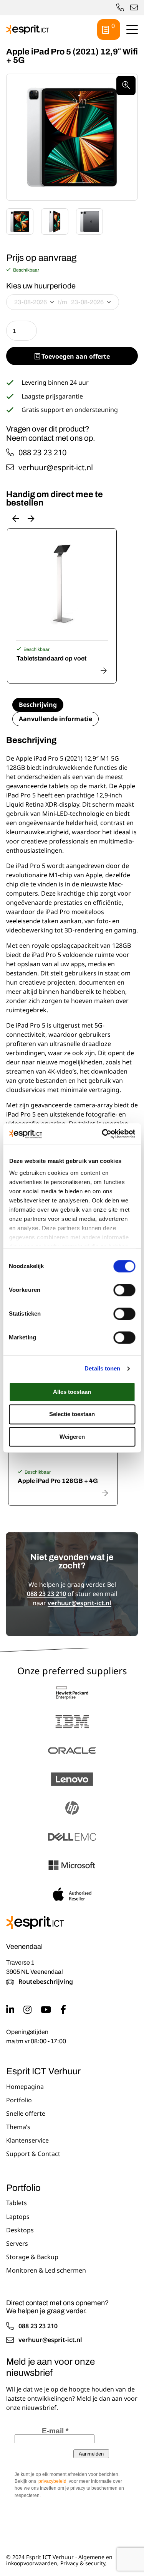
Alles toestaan (72, 1392)
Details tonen (102, 1368)
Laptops (18, 2217)
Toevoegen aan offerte (75, 356)
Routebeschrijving (46, 1982)
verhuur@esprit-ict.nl (134, 8)
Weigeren (72, 1437)
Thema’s (18, 2127)
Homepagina (25, 2087)
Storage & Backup (32, 2257)
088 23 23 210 (42, 453)
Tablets (17, 2203)
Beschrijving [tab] (38, 705)
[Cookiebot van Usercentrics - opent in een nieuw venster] (103, 1134)
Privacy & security (83, 2563)
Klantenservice (27, 2141)
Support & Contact (33, 2154)
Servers (17, 2244)
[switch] (124, 1290)
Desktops (20, 2230)
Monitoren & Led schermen (46, 2271)
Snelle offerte (26, 2114)
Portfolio (19, 2100)
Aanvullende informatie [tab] (55, 719)
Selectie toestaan (72, 1414)
